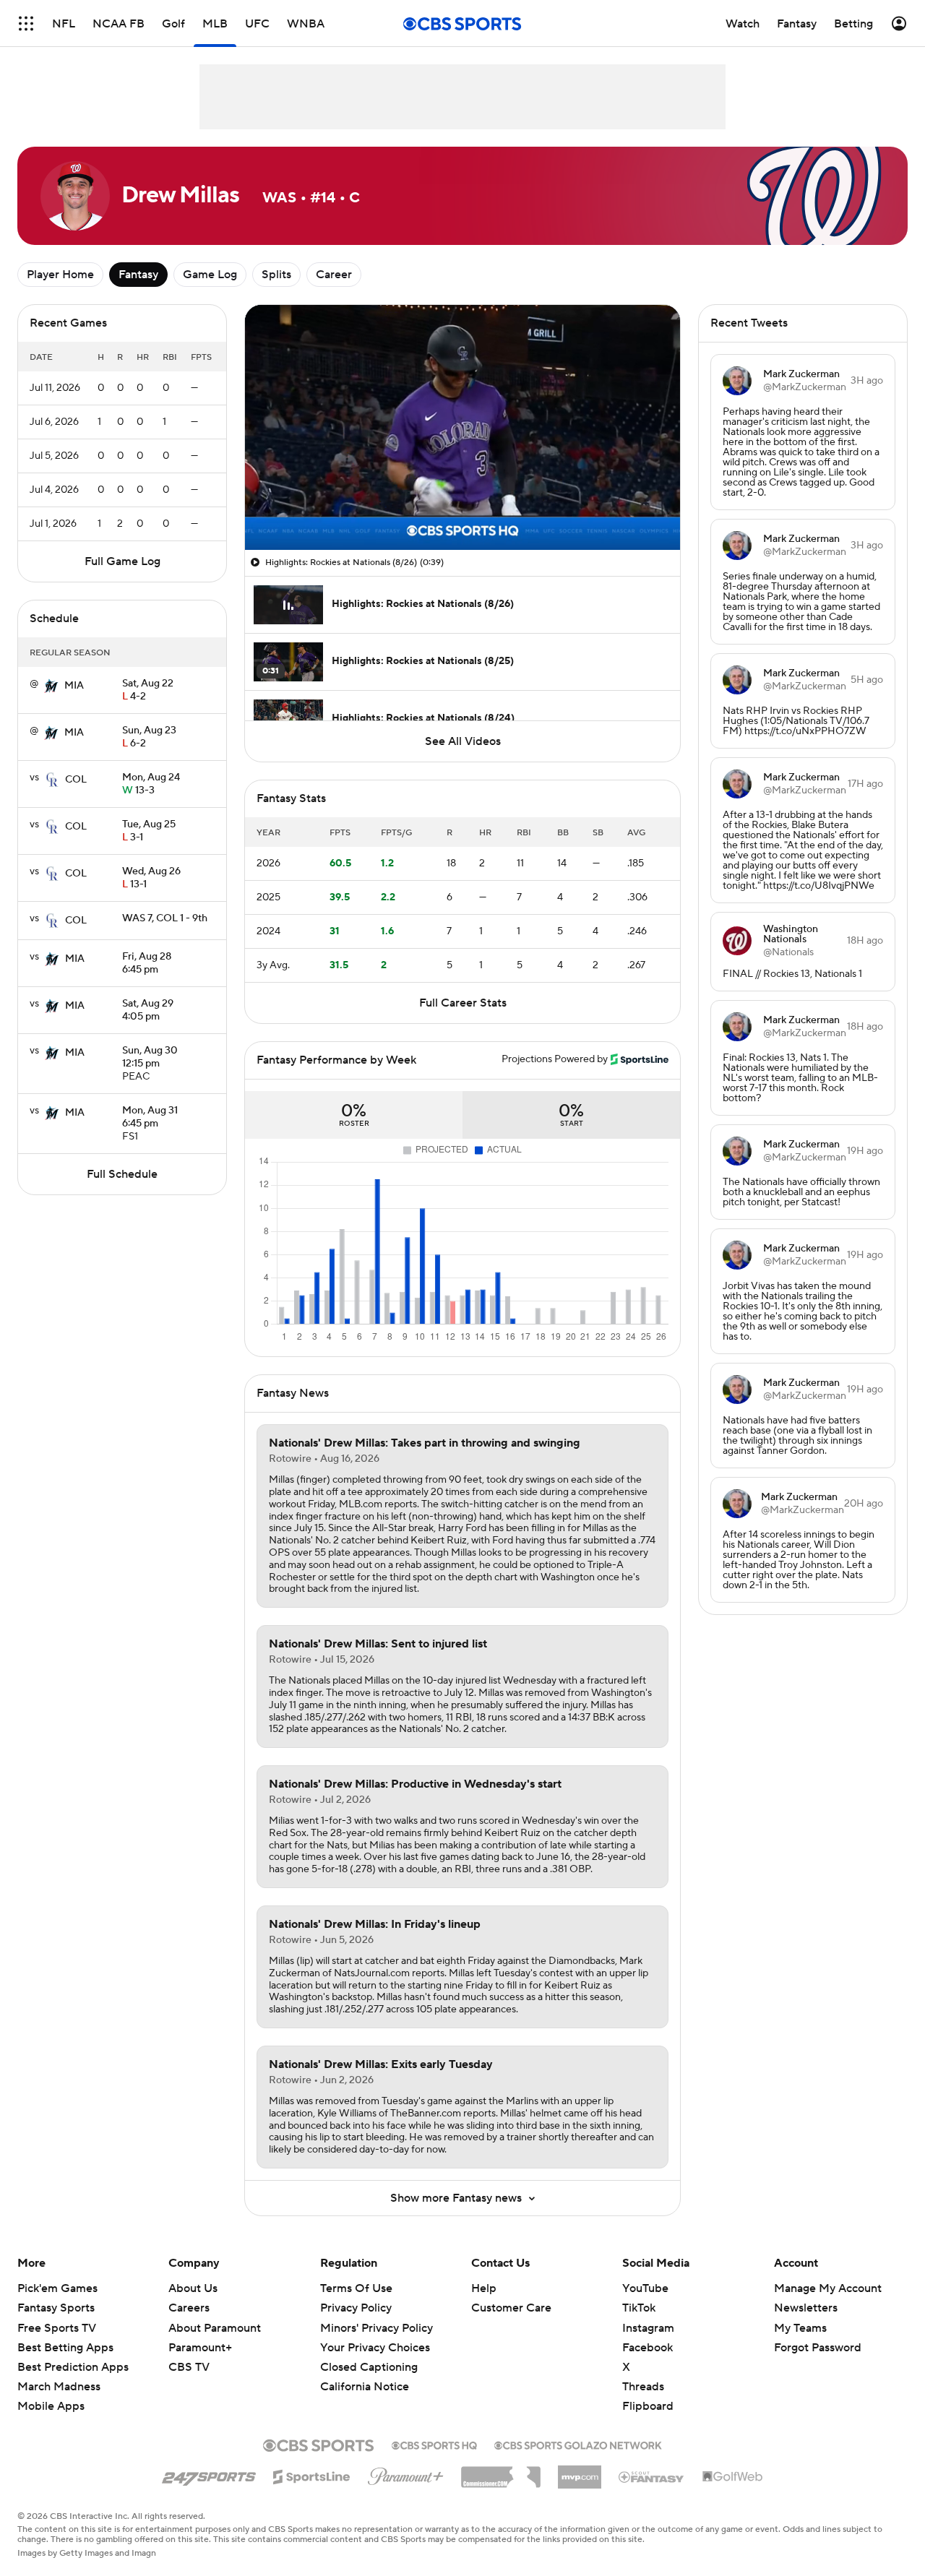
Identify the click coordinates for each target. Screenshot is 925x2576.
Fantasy (138, 275)
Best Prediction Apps (73, 2367)
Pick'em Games (57, 2288)
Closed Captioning (369, 2353)
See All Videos (463, 741)
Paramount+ (200, 2348)
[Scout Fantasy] (652, 2476)
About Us (193, 2288)
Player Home (60, 275)
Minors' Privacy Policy (377, 2328)
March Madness (59, 2387)
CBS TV (189, 2367)
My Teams (800, 2328)
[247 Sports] (209, 2474)
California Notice (365, 2373)
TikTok (639, 2308)
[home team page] (51, 686)
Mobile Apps (51, 2406)
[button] (26, 23)
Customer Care (511, 2308)
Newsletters (806, 2308)
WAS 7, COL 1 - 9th (165, 918)
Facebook (647, 2348)
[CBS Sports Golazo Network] (578, 2444)
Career (334, 275)
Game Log (210, 275)
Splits (276, 275)
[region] (462, 427)
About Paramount (215, 2328)
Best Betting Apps (65, 2348)
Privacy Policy (356, 2308)
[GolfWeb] (733, 2477)
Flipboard (648, 2406)
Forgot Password (818, 2348)
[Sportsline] (312, 2475)
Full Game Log (122, 561)
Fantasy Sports (56, 2308)
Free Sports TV (57, 2328)
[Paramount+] (406, 2473)
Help (484, 2288)
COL (76, 780)
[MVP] (580, 2471)
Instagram (648, 2328)
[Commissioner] (501, 2472)
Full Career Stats (463, 1003)
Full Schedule (122, 1174)
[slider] (462, 508)
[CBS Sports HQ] (434, 2444)
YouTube (645, 2288)
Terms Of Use (356, 2288)
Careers (189, 2308)
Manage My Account (828, 2288)
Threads (643, 2387)
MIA (74, 686)
